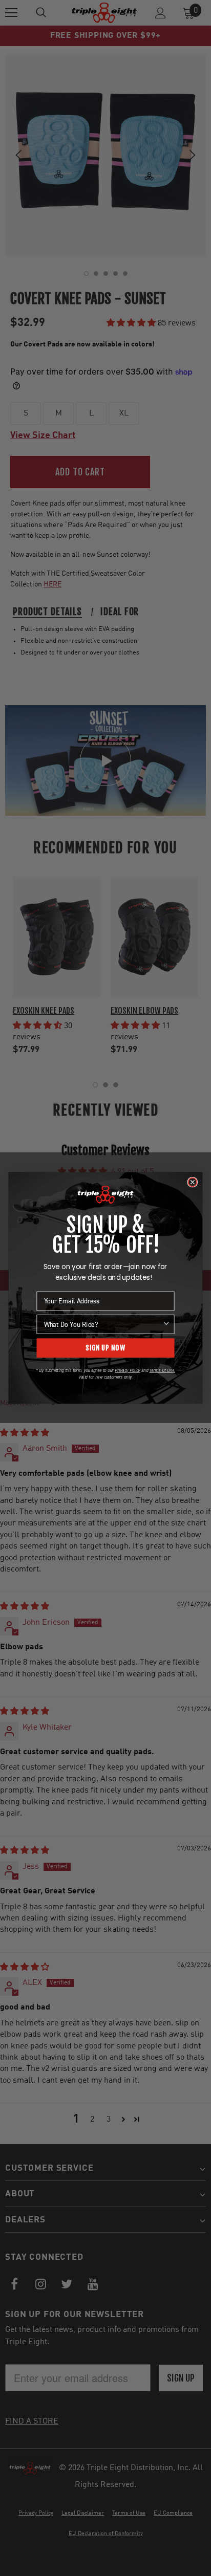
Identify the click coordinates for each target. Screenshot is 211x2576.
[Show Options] (166, 1324)
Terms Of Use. (162, 1370)
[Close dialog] (192, 1182)
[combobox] (103, 1324)
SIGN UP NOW (105, 1348)
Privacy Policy (128, 1370)
